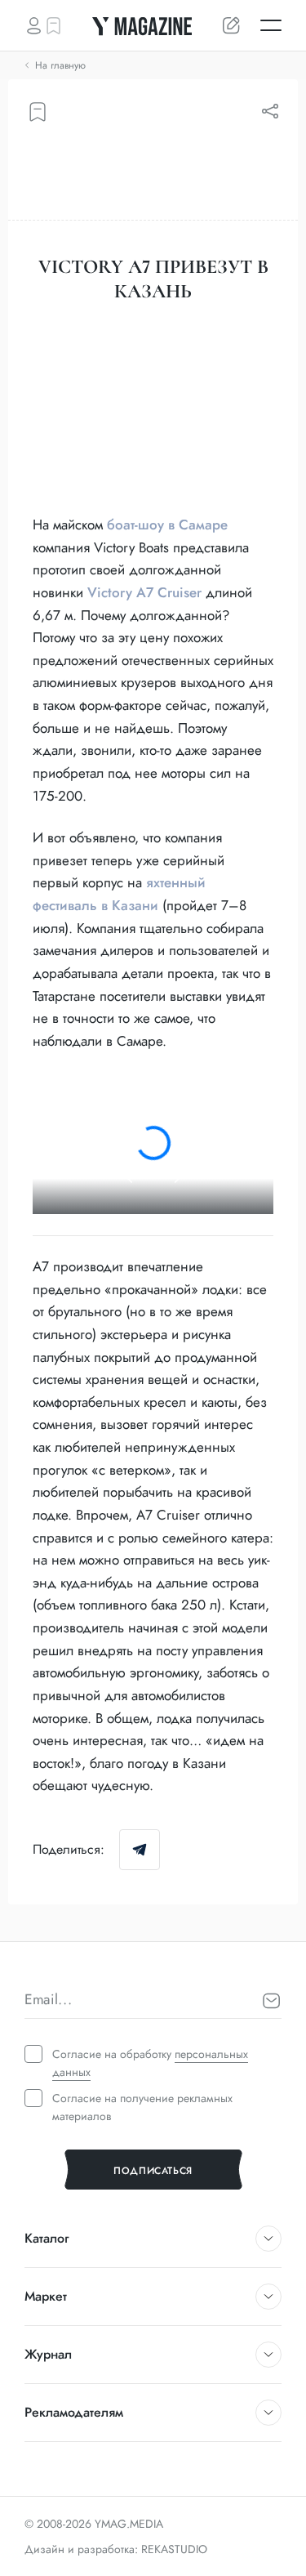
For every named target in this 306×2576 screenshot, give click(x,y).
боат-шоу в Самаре (167, 525)
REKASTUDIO (174, 2549)
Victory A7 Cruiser (144, 592)
